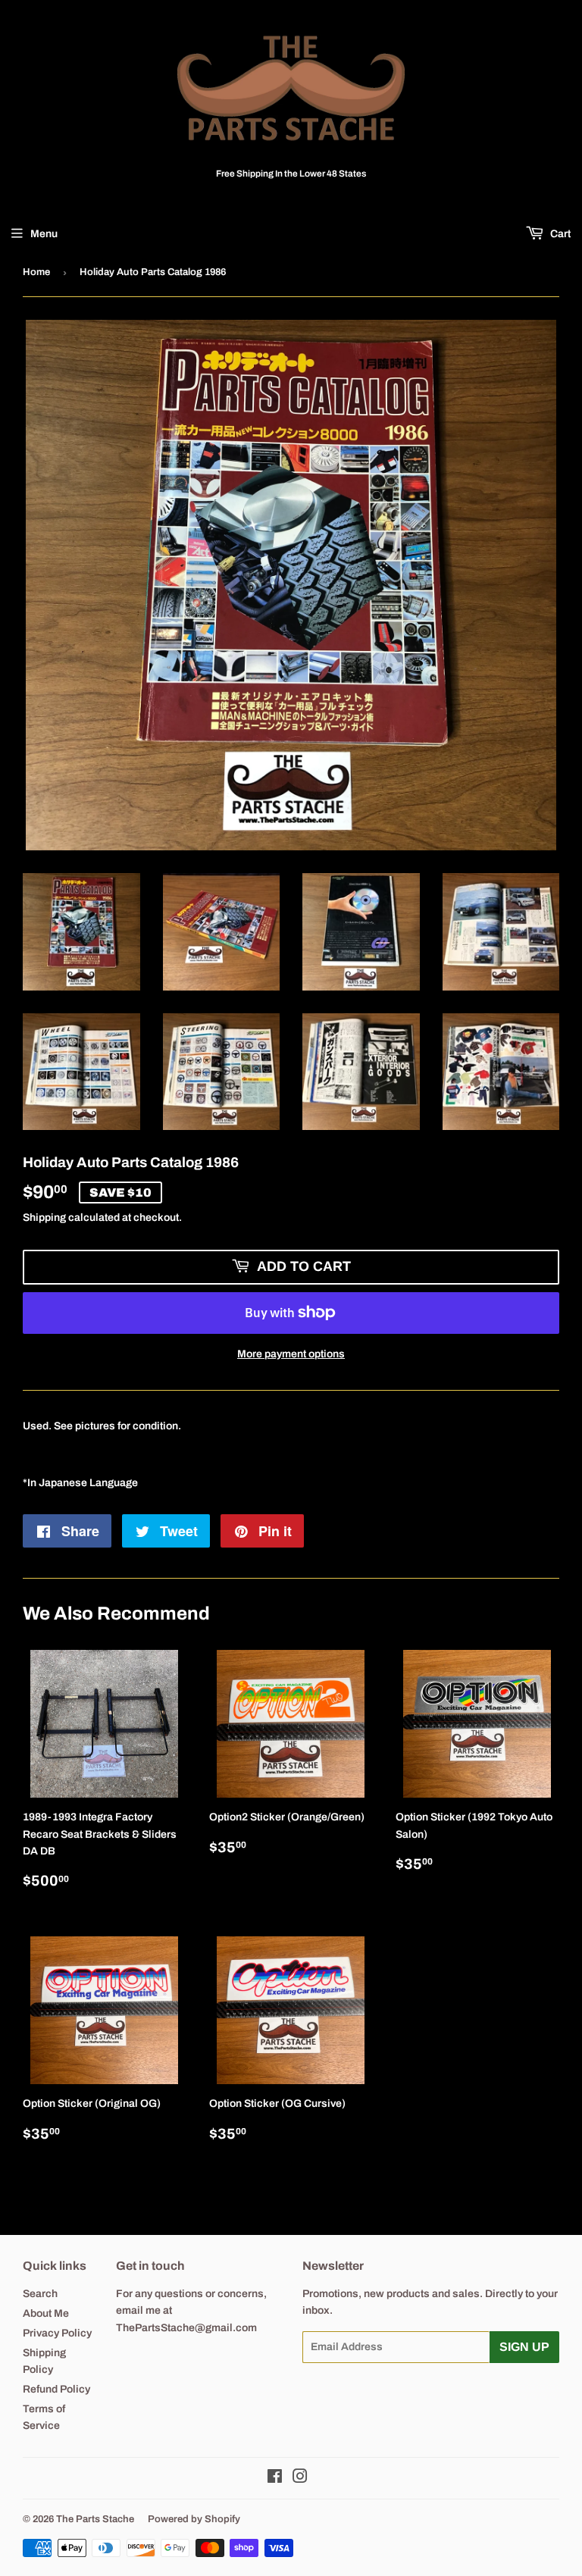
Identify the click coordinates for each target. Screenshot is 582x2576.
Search (40, 2294)
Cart (559, 234)
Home (36, 272)
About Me (46, 2313)
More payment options (291, 1354)
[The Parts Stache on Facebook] (275, 2479)
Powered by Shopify (194, 2519)
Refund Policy (56, 2389)
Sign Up (524, 2347)
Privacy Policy (57, 2333)
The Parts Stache (95, 2519)
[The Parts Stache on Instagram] (300, 2479)
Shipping (44, 1218)
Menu (44, 234)
